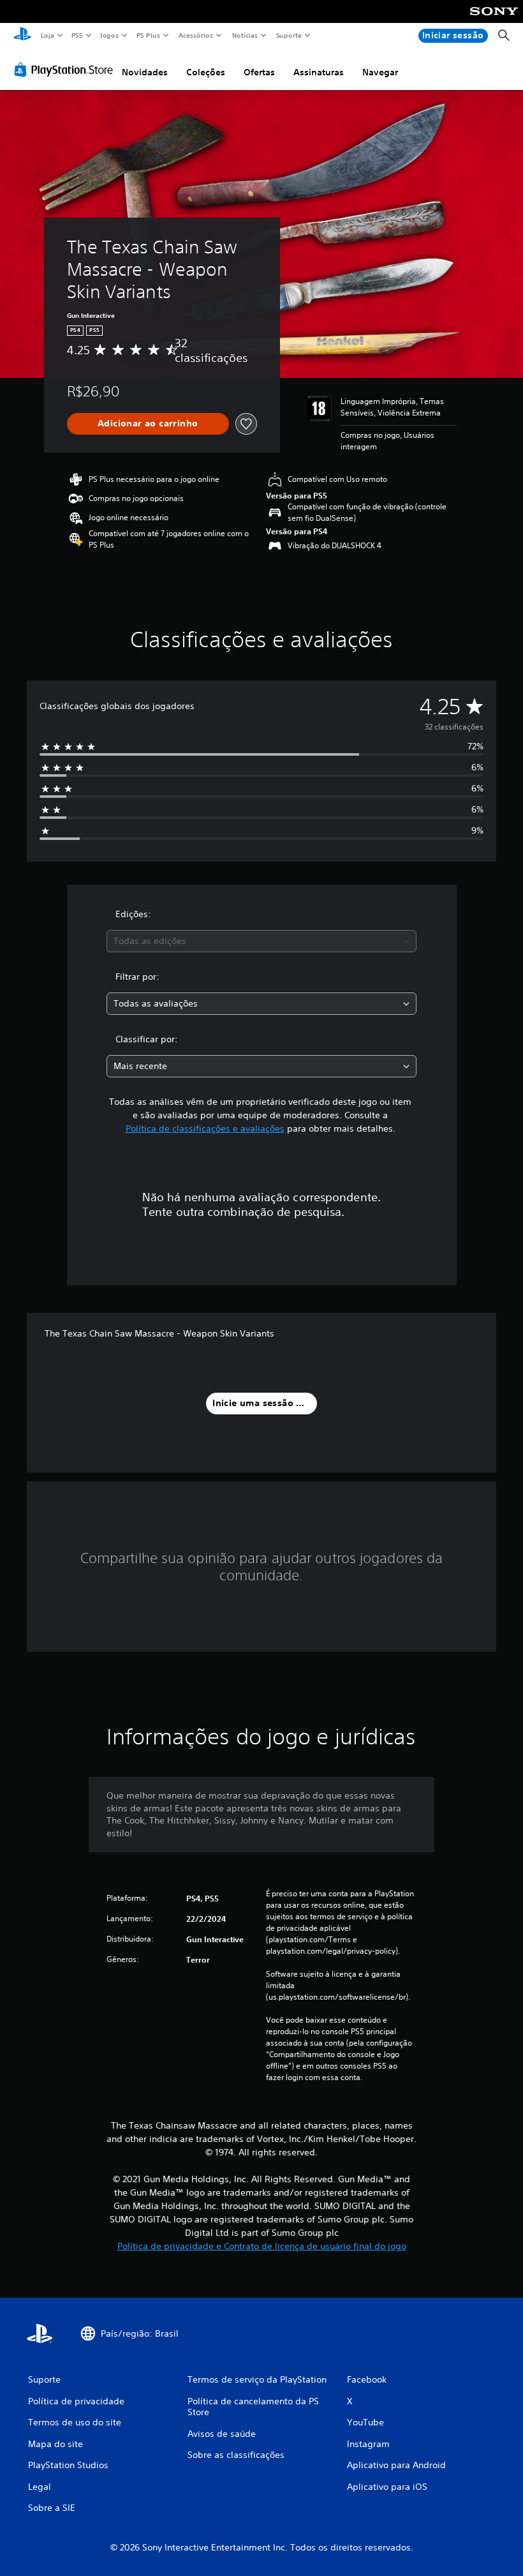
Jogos (109, 35)
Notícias (245, 35)
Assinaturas (319, 72)
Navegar (380, 72)
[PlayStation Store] (66, 70)
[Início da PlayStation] (22, 36)
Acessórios (196, 35)
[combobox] (261, 941)
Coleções (206, 72)
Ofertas (259, 72)
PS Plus (149, 35)
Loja (47, 35)
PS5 (77, 35)
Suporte (289, 35)
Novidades (145, 72)
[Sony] (494, 20)
